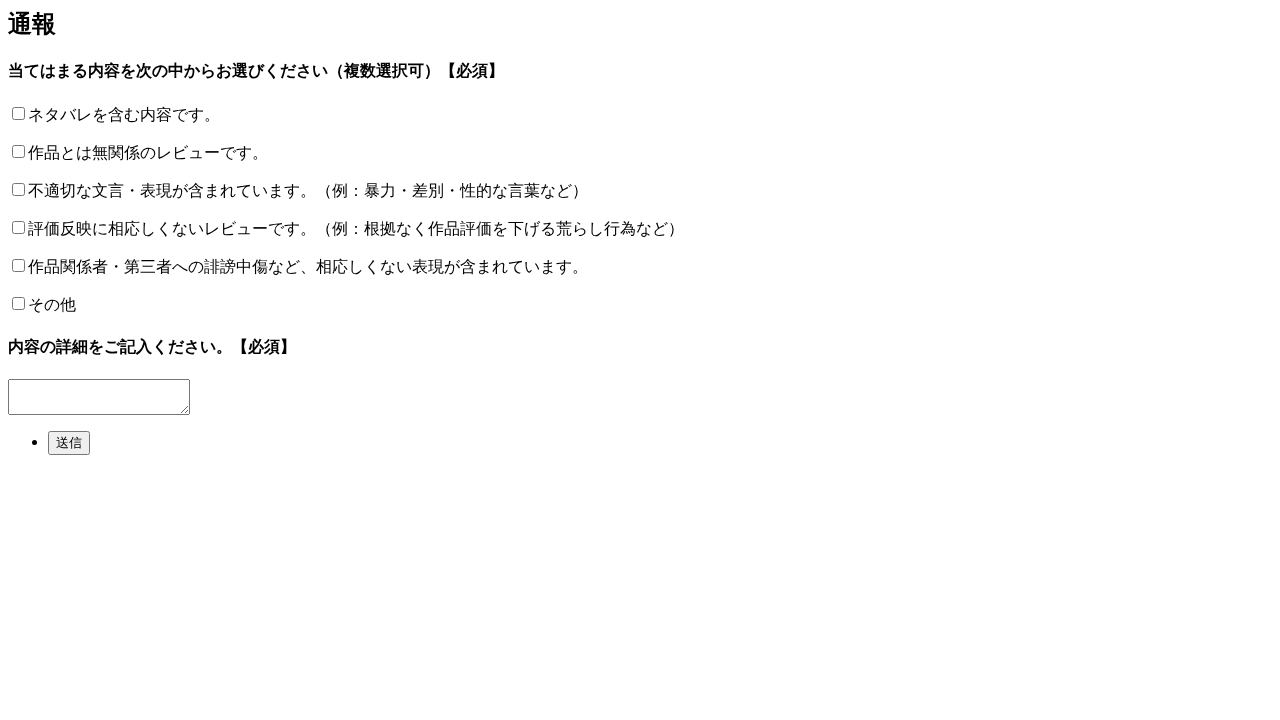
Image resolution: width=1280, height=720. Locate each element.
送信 (69, 442)
